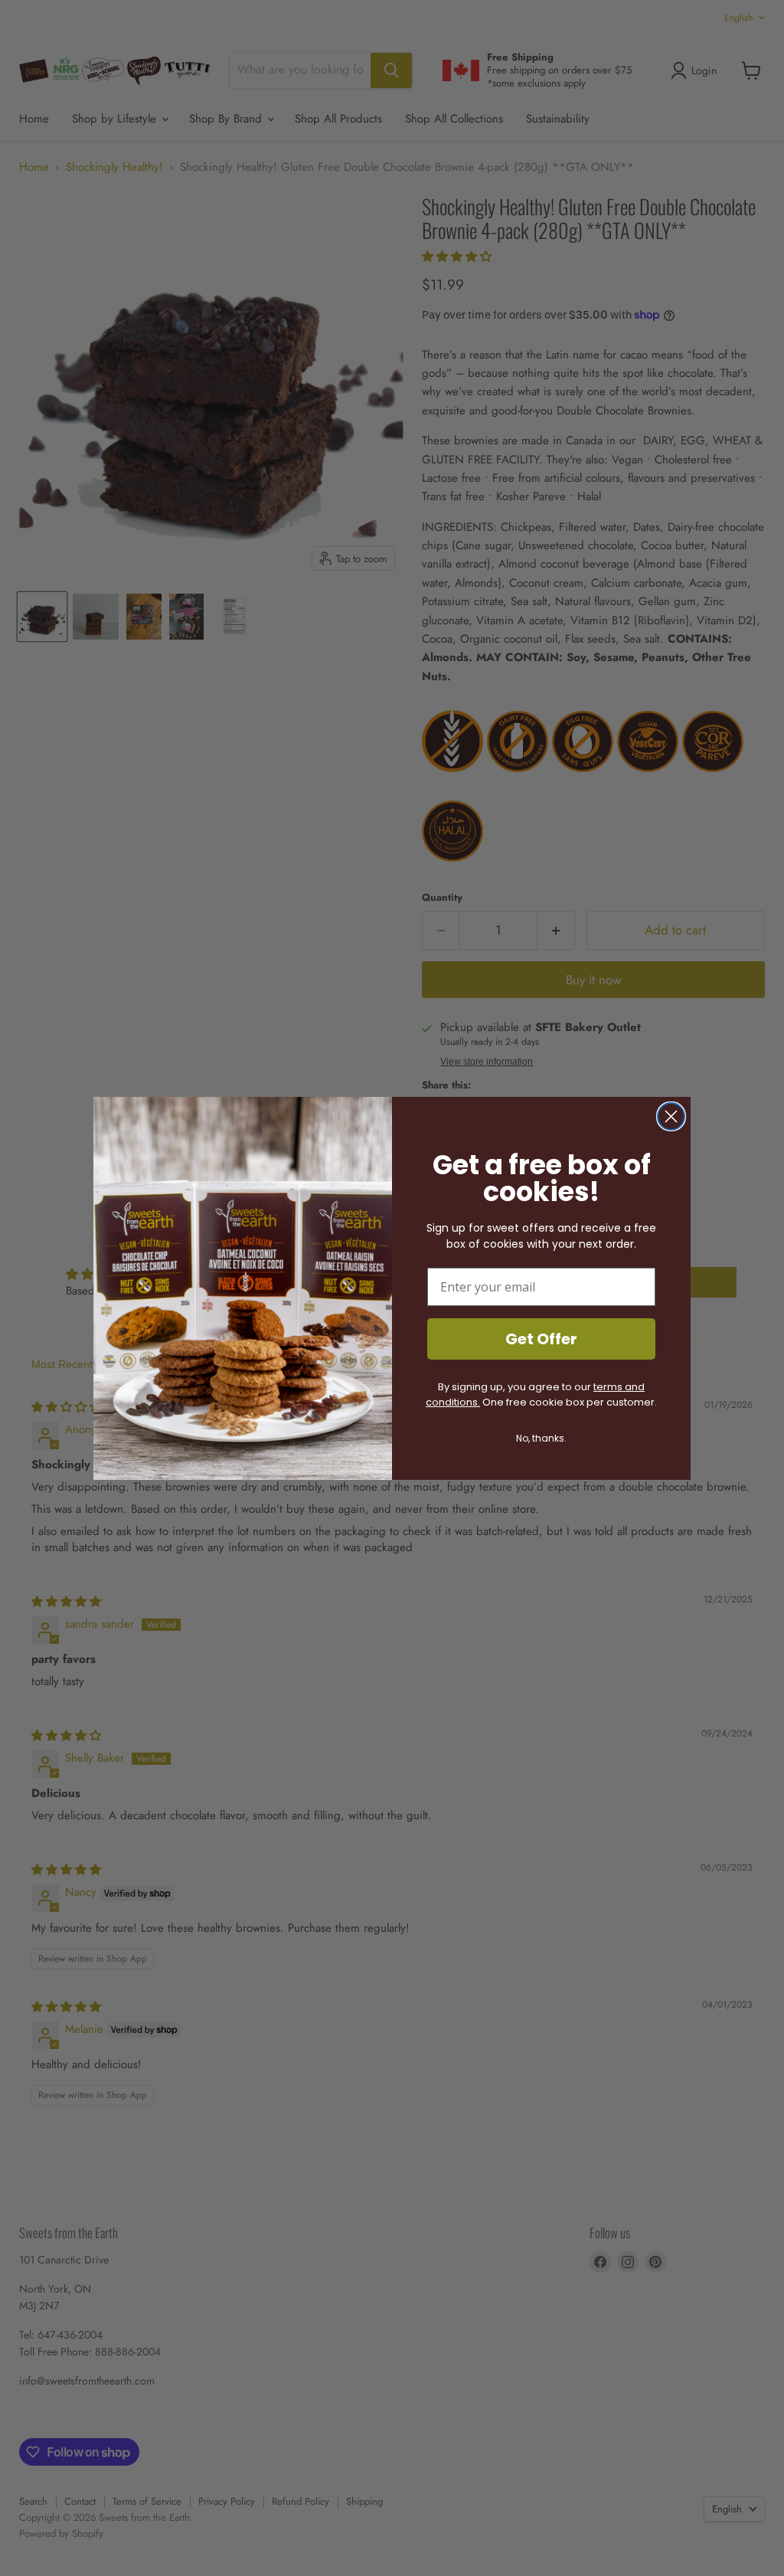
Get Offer (541, 1339)
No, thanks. (541, 1438)
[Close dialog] (671, 1116)
